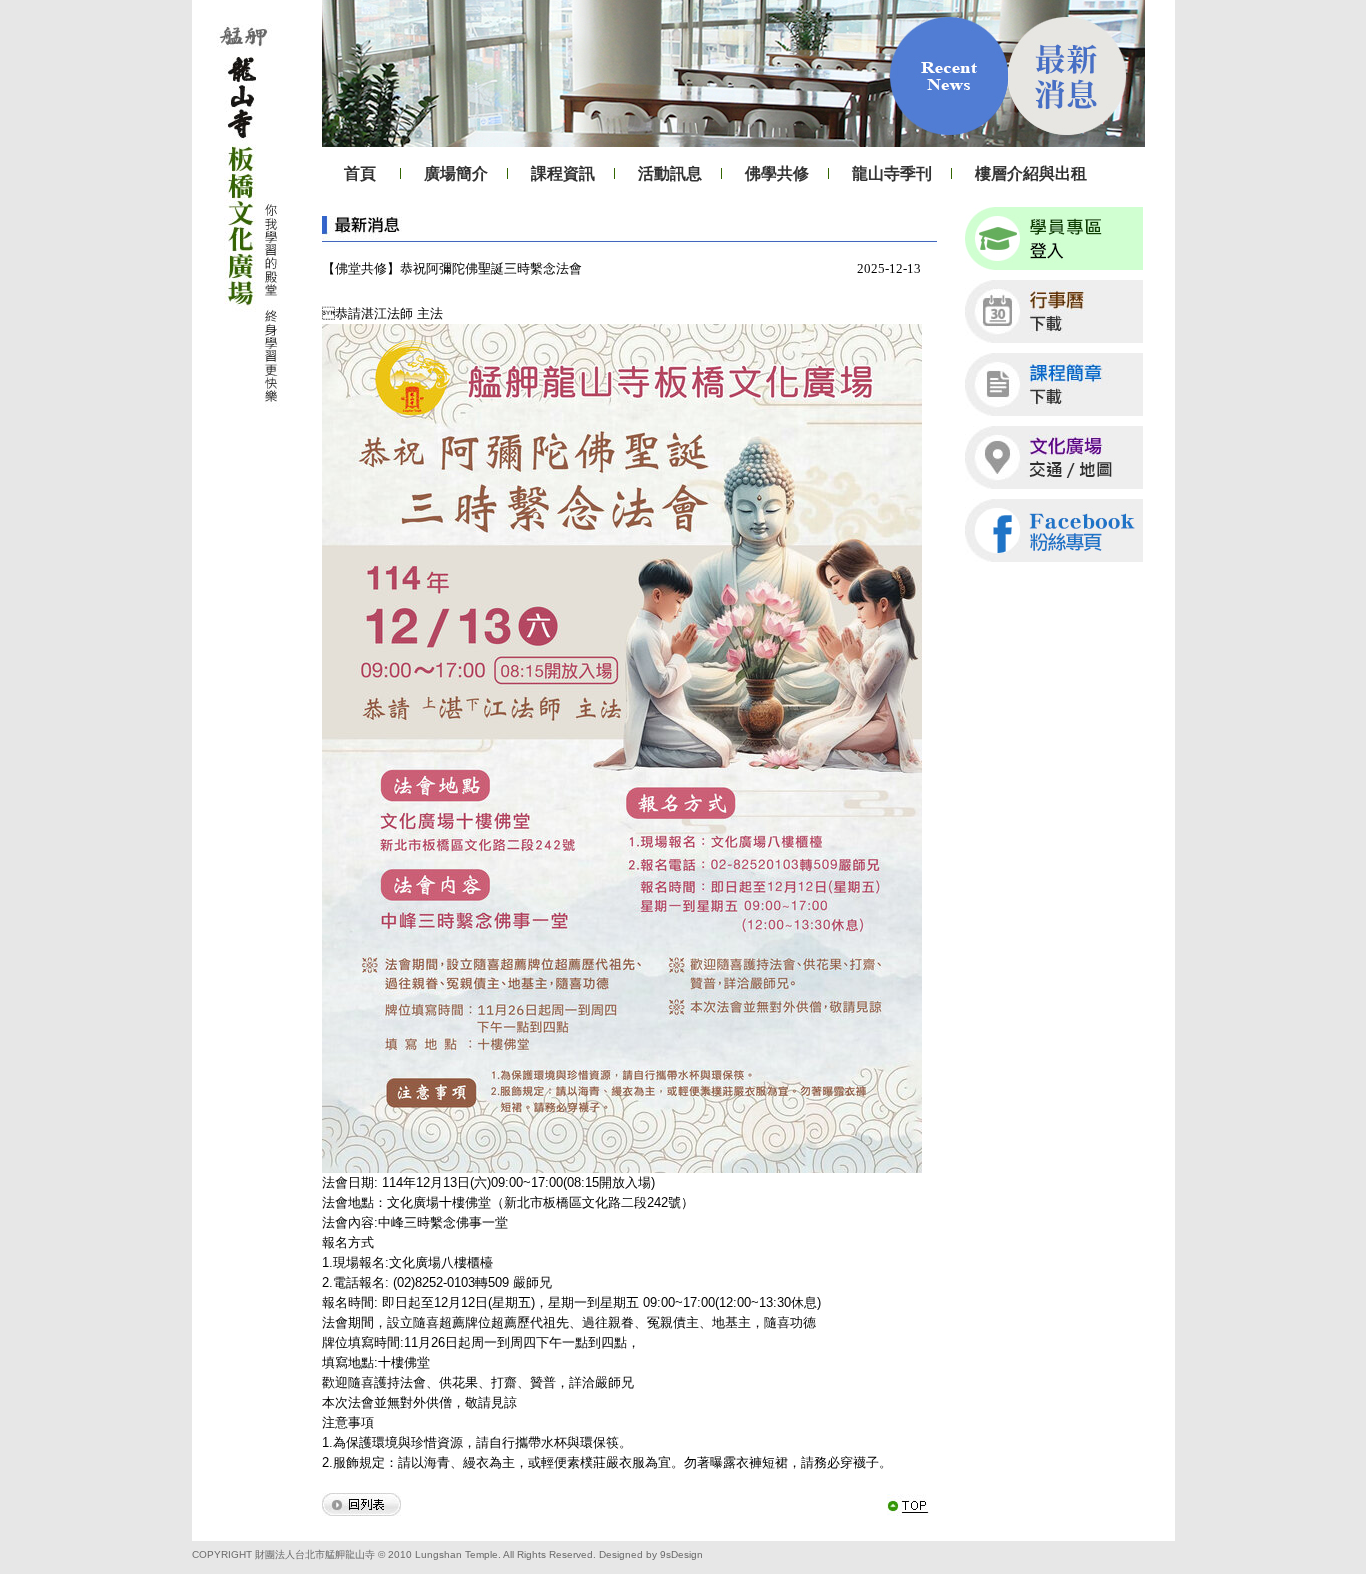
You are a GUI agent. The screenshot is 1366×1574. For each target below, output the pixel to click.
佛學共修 (777, 173)
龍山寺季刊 (892, 173)
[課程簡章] (1054, 384)
